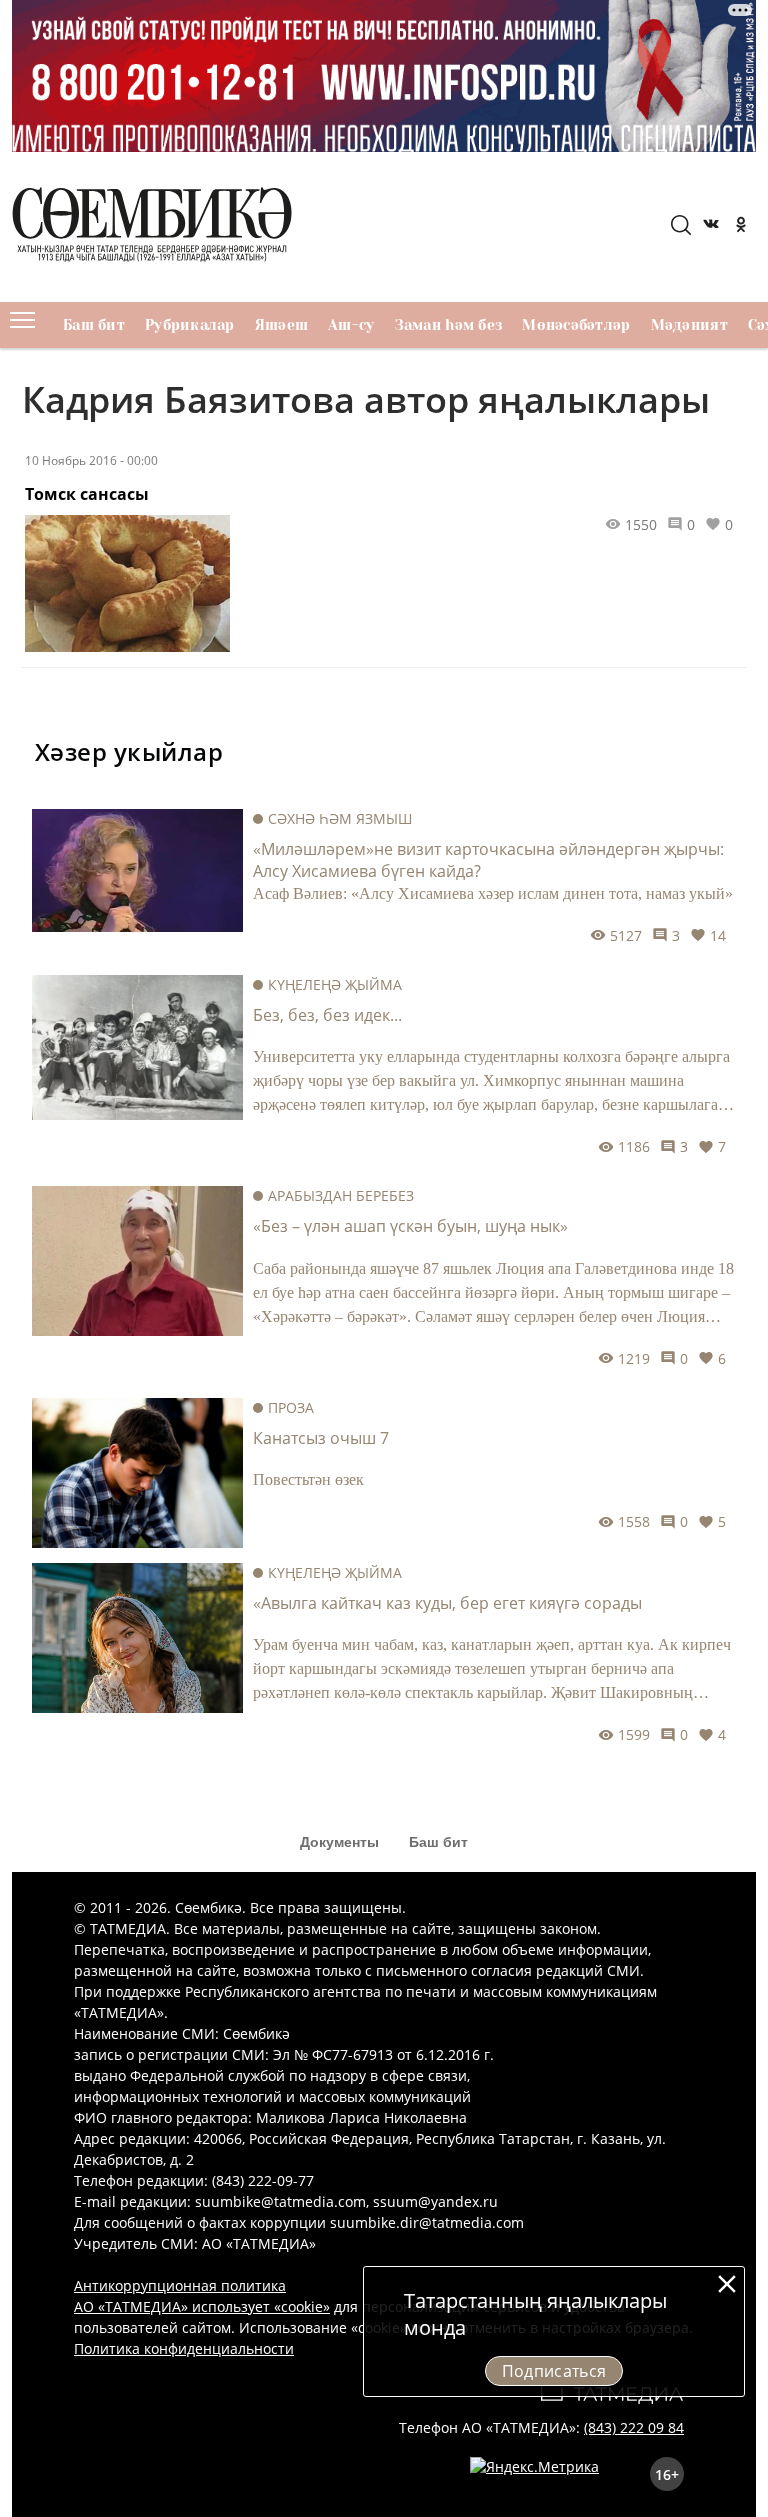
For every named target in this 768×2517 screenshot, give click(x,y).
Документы (339, 1842)
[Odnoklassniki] (741, 227)
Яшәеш (281, 325)
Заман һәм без (449, 325)
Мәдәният (689, 325)
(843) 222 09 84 (634, 2427)
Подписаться (554, 2371)
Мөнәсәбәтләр (576, 325)
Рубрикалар (190, 325)
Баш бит (94, 325)
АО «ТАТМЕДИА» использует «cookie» (202, 2306)
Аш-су (351, 325)
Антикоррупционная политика (180, 2285)
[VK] (711, 227)
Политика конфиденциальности (184, 2348)
